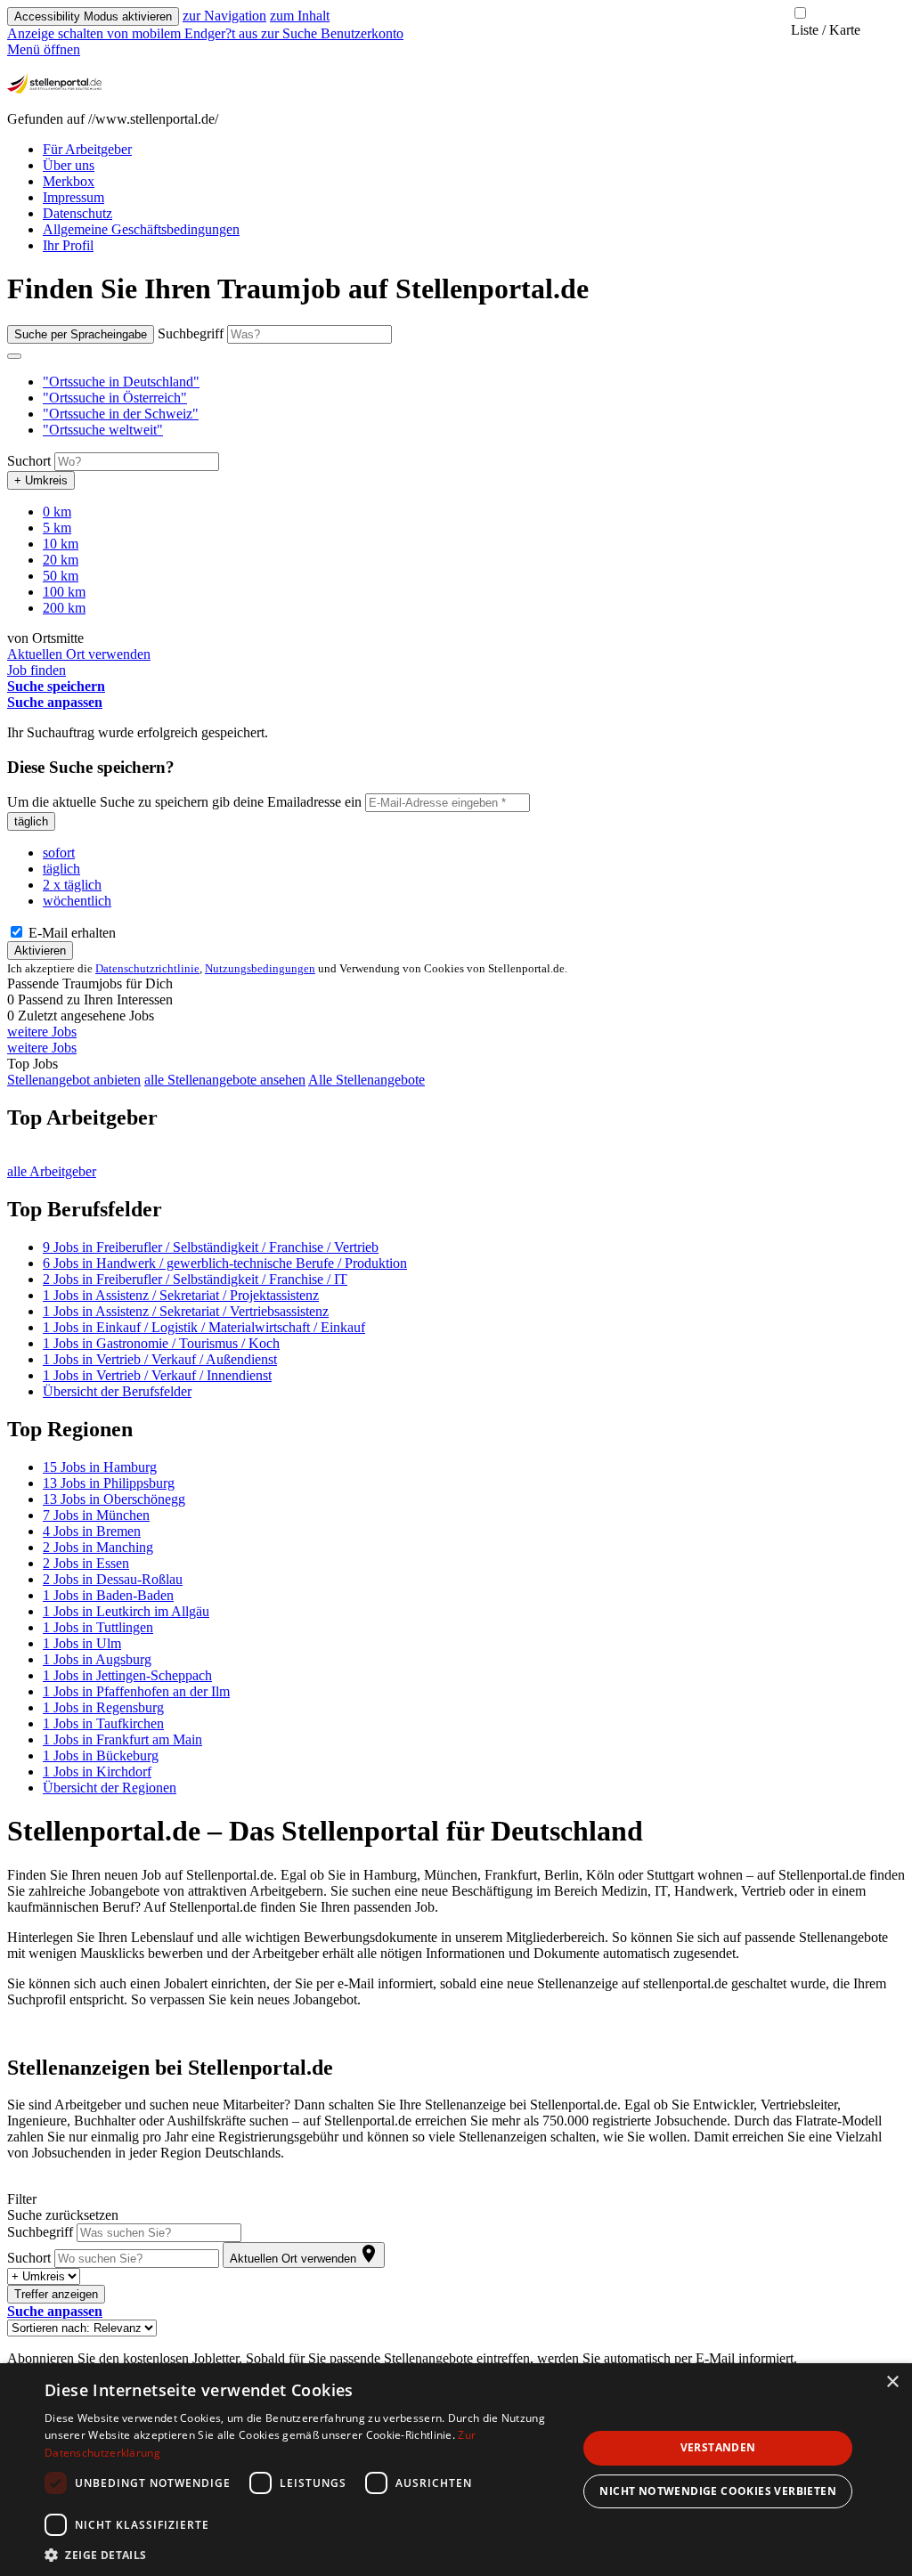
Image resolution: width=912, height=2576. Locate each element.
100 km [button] (64, 592)
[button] (121, 382)
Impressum (73, 197)
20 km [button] (61, 560)
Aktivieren (40, 951)
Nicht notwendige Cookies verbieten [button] (718, 2491)
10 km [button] (61, 544)
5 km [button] (57, 528)
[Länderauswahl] (14, 356)
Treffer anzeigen (56, 2294)
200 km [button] (64, 608)
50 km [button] (61, 576)
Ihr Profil (68, 245)
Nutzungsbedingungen (260, 968)
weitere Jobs (42, 1032)
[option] (474, 382)
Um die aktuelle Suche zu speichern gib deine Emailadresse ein (184, 802)
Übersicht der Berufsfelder (117, 1391)
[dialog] (456, 2470)
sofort (59, 853)
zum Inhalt (300, 16)
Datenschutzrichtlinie (147, 968)
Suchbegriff (191, 333)
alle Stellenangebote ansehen (225, 1080)
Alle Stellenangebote (366, 1080)
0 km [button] (57, 512)
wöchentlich (77, 901)
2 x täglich (72, 885)
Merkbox (69, 181)
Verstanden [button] (718, 2447)
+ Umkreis (41, 480)
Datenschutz (77, 213)
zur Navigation (224, 16)
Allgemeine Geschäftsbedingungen (141, 229)
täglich (31, 821)
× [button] (892, 2382)
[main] (456, 1320)
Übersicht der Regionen (110, 1788)
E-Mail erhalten (70, 933)
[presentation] (134, 33)
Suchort (29, 461)
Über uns (69, 165)
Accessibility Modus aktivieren (93, 16)
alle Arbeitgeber (52, 1171)
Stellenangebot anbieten (74, 1080)
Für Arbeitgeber (87, 149)
